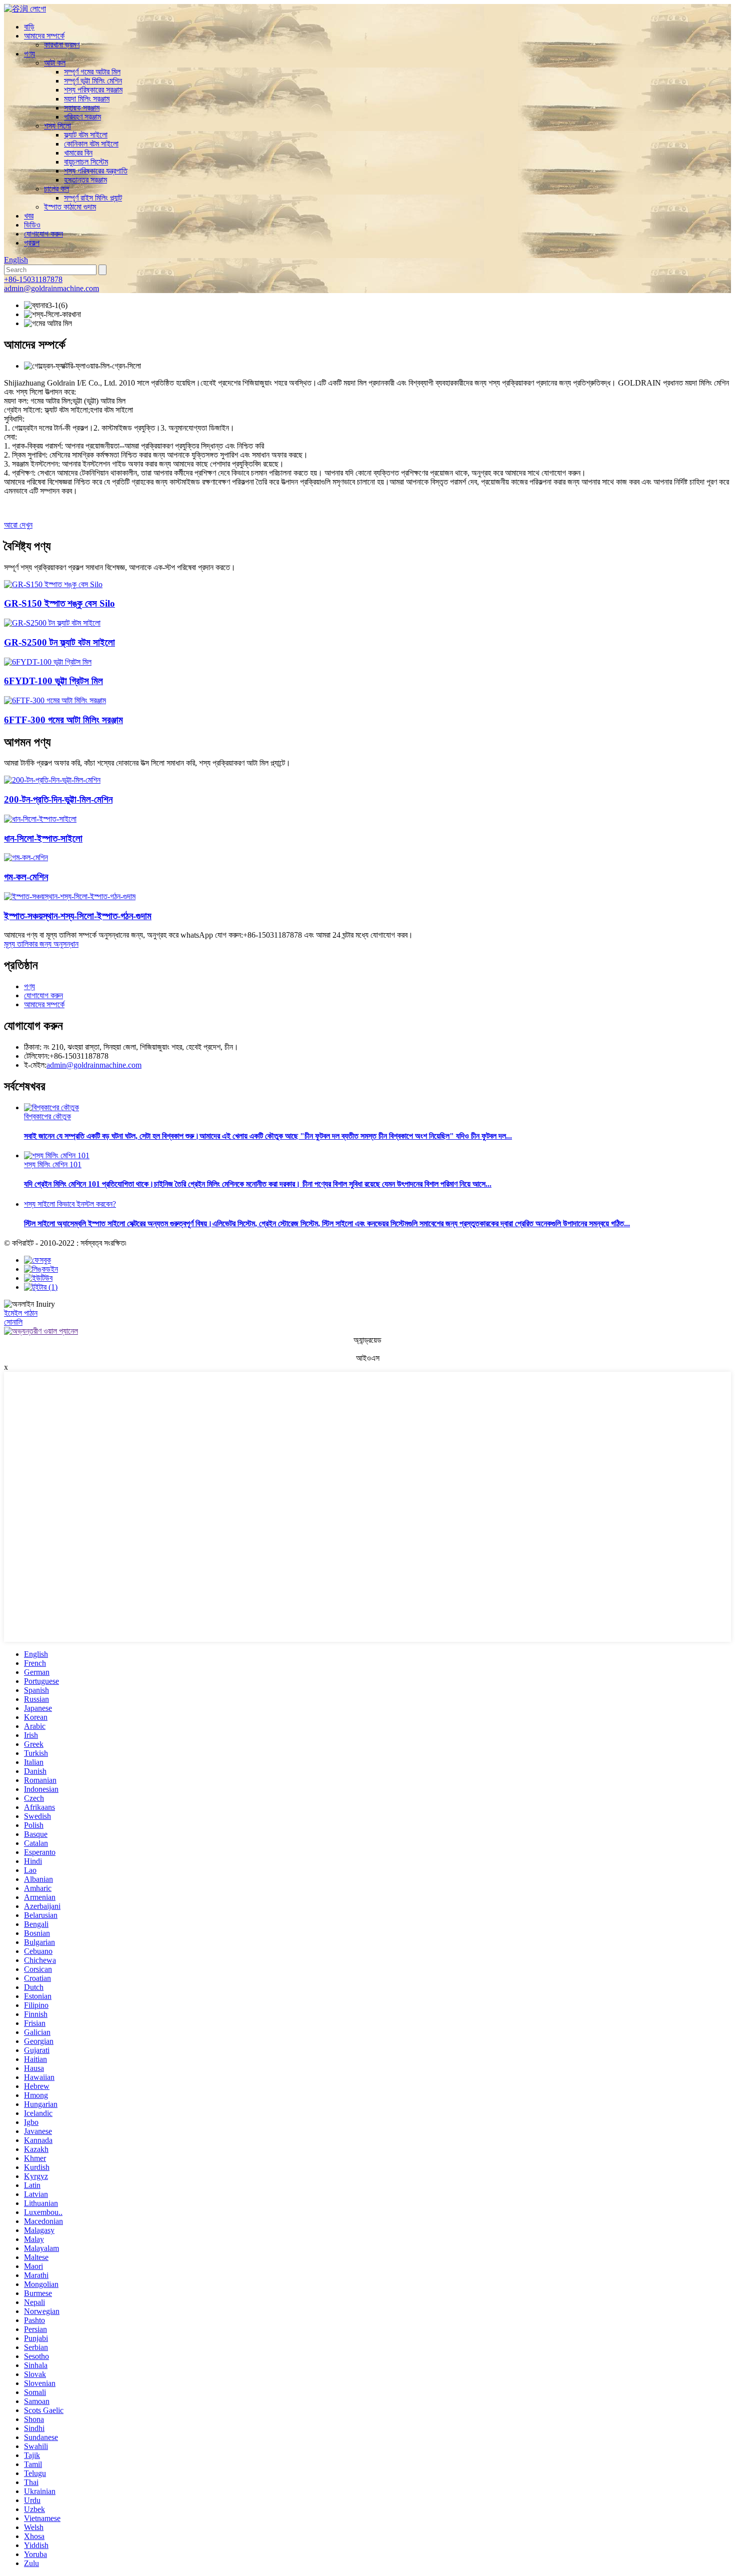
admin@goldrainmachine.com (51, 288)
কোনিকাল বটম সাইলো (91, 144)
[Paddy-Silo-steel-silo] (40, 819)
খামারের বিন (78, 153)
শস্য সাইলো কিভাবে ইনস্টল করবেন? (70, 1204)
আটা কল (55, 63)
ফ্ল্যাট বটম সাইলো (86, 135)
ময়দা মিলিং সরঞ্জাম (87, 99)
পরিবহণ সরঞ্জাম (82, 117)
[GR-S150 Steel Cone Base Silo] (53, 584)
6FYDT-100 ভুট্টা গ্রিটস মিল (53, 681)
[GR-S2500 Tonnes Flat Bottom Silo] (52, 623)
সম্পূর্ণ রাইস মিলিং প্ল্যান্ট (93, 198)
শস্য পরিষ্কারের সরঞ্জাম (93, 90)
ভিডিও (32, 225)
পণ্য (29, 54)
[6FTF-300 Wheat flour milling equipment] (55, 700)
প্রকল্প (32, 243)
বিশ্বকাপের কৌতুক (47, 1116)
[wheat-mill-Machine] (26, 857)
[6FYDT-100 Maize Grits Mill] (48, 662)
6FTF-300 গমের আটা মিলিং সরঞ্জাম (63, 720)
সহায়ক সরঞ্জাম (82, 108)
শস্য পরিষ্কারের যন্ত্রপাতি (96, 171)
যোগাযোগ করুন (43, 234)
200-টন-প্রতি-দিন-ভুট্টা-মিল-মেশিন (58, 799)
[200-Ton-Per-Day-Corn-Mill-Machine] (52, 780)
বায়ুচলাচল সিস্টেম (86, 162)
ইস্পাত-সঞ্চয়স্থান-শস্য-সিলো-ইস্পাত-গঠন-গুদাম (78, 916)
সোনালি (13, 1322)
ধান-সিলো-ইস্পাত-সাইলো (43, 838)
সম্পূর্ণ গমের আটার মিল (92, 72)
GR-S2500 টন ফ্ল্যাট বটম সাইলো (59, 642)
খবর (29, 216)
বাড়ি (29, 27)
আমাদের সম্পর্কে (44, 36)
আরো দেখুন (18, 525)
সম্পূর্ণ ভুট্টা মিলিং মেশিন (93, 81)
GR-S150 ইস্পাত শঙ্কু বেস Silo (59, 603)
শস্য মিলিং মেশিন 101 (53, 1164)
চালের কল (56, 189)
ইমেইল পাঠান (21, 1313)
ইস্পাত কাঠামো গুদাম (70, 207)
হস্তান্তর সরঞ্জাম (85, 180)
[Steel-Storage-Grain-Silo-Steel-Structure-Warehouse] (70, 896)
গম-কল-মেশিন (26, 877)
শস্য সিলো (57, 126)
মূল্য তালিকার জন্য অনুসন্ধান (41, 944)
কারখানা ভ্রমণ (62, 45)
